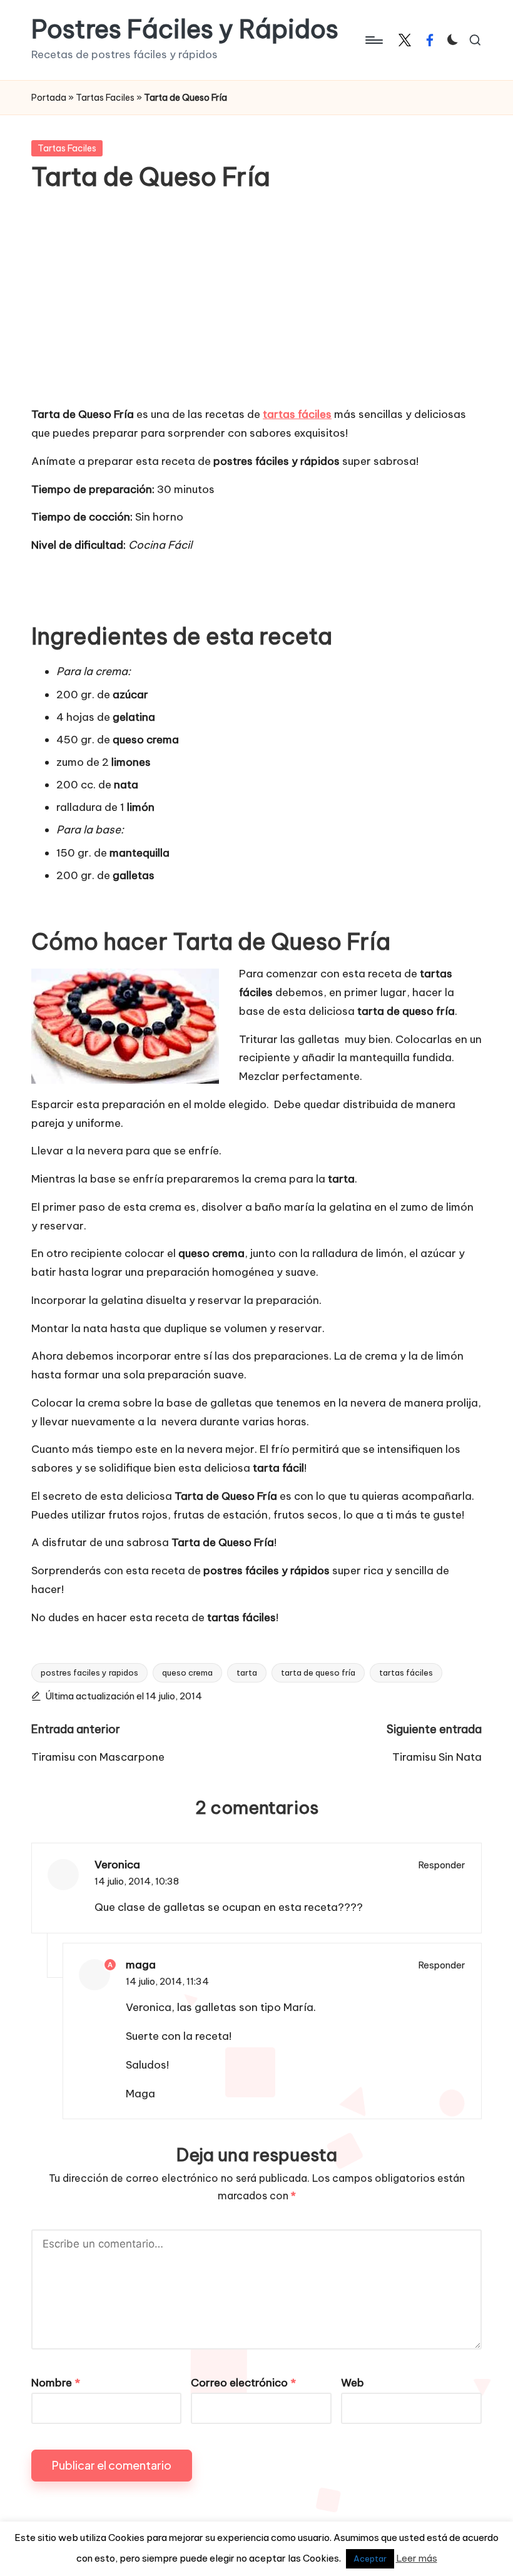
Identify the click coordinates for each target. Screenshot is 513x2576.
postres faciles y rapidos (89, 1672)
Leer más (417, 2558)
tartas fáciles (406, 1672)
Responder (442, 1865)
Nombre (56, 2383)
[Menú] (373, 40)
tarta (247, 1672)
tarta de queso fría (318, 1672)
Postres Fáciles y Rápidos (185, 29)
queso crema (187, 1672)
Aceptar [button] (370, 2558)
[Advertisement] (256, 308)
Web (353, 2383)
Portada (49, 98)
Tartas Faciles (105, 98)
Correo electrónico (243, 2383)
